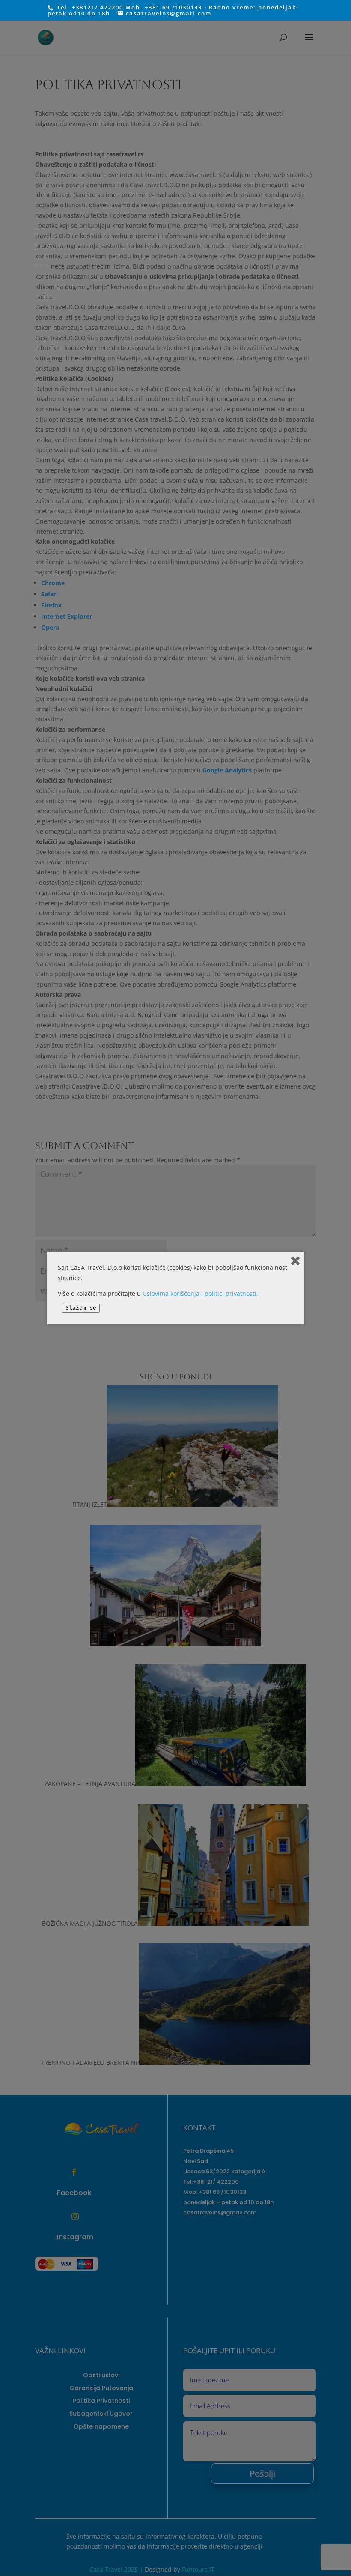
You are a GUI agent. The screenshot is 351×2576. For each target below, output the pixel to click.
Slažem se (81, 1308)
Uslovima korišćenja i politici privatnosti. (200, 1294)
